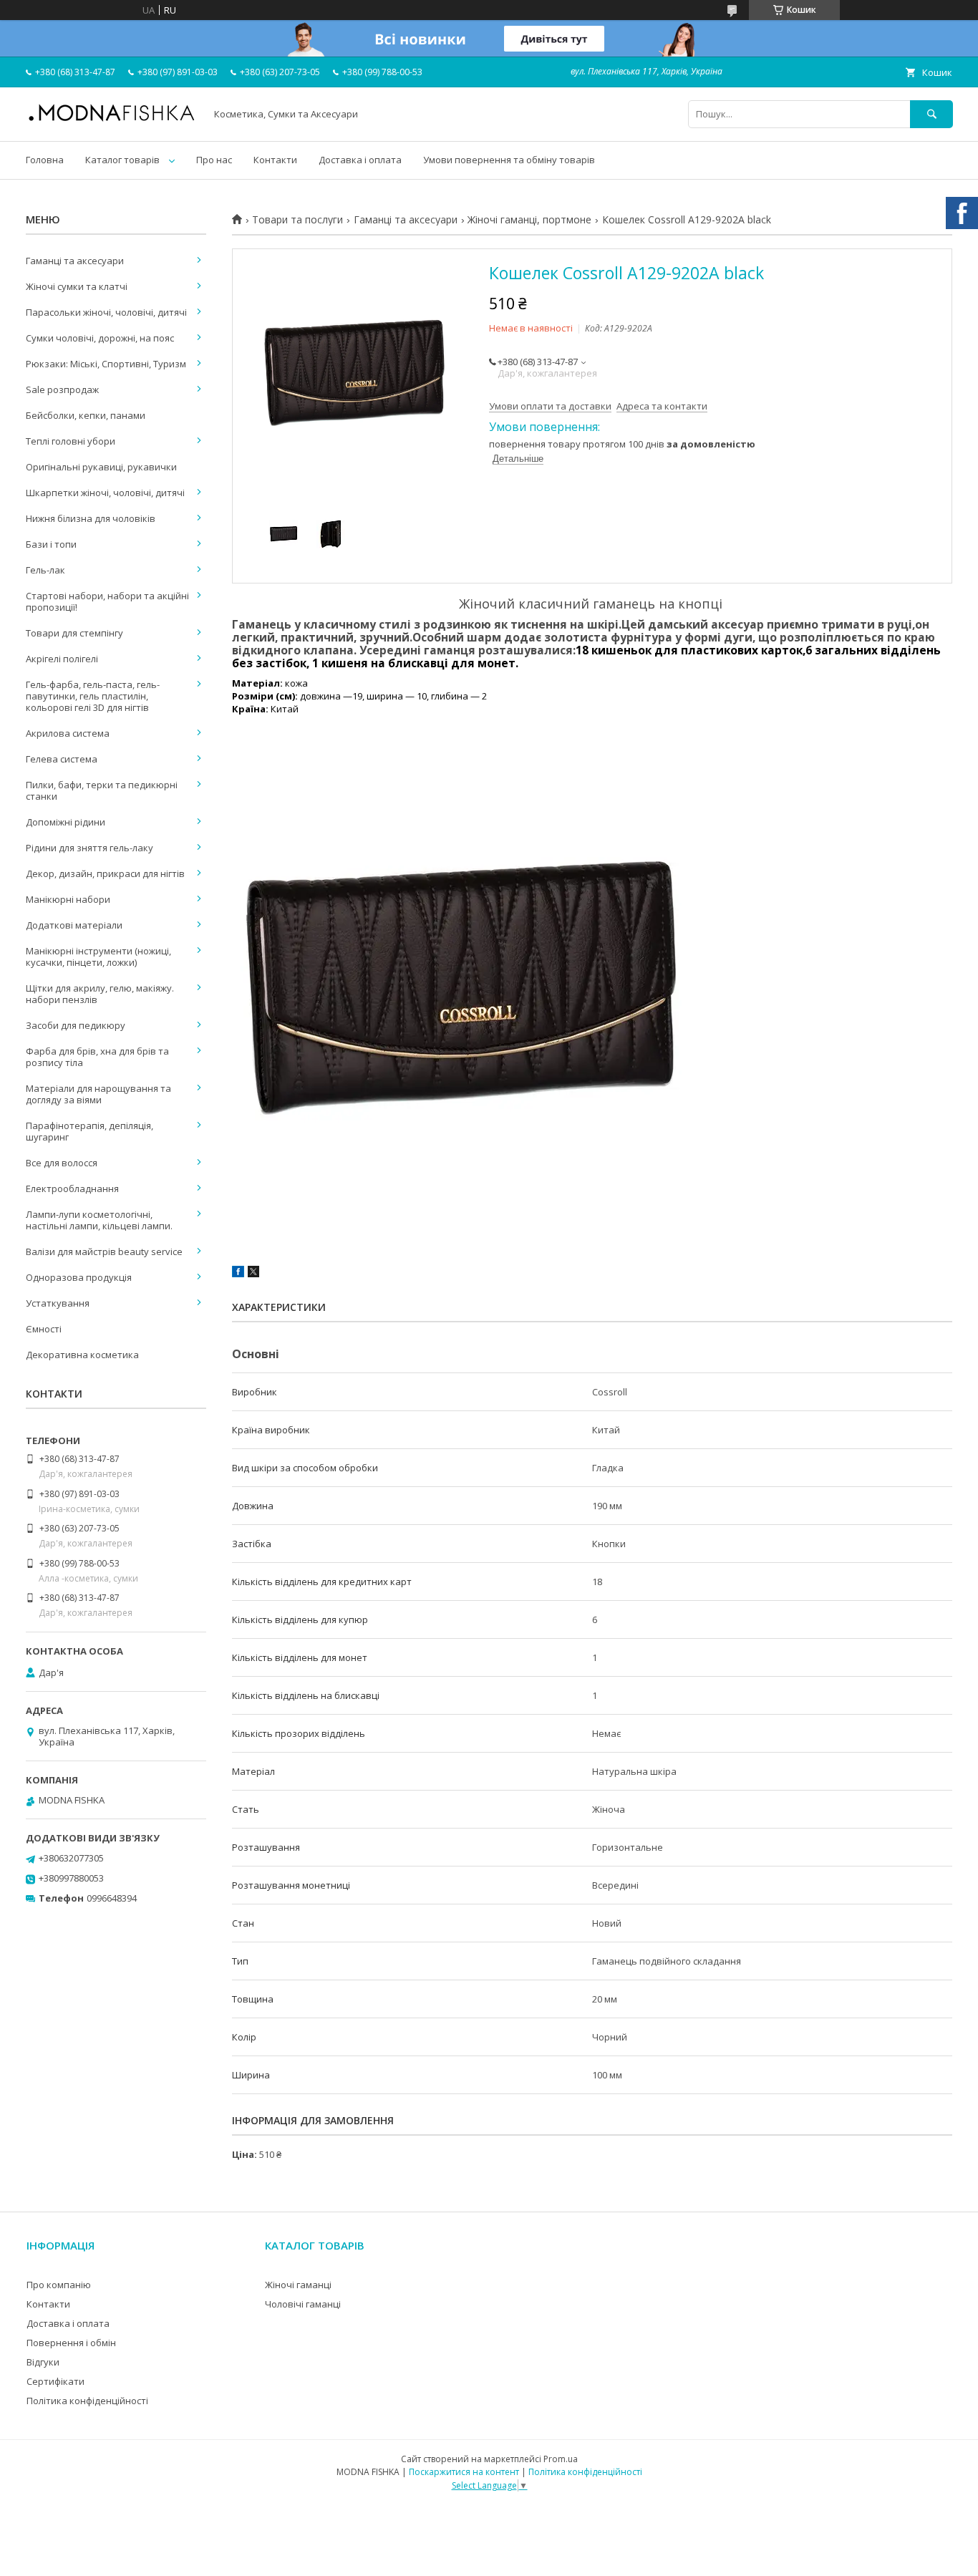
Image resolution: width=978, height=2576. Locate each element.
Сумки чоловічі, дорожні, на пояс (100, 338)
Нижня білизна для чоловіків (91, 518)
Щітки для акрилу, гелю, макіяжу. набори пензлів (100, 994)
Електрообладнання (72, 1188)
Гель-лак (45, 570)
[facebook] (238, 1274)
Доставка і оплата (360, 160)
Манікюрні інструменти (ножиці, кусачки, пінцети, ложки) (98, 957)
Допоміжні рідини (66, 822)
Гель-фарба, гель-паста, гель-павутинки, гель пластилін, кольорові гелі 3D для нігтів (93, 696)
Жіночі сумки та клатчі (77, 286)
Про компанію (59, 2285)
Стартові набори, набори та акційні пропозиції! (107, 601)
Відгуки (43, 2362)
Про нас (214, 160)
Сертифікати (55, 2381)
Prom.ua (561, 2459)
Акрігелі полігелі (62, 659)
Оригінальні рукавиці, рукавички (101, 467)
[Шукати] (931, 114)
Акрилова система (68, 733)
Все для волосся (62, 1163)
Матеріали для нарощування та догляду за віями (98, 1094)
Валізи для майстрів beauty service (104, 1251)
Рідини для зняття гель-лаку (89, 848)
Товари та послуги (297, 220)
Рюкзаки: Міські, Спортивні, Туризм (106, 364)
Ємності (44, 1329)
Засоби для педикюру (76, 1025)
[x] (253, 1274)
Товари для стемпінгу (74, 633)
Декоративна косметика (82, 1355)
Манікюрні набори (68, 899)
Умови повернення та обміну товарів (509, 160)
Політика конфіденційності (87, 2401)
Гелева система (62, 759)
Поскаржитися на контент (464, 2472)
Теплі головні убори (71, 441)
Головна (45, 160)
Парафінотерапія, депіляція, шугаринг (89, 1131)
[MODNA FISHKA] (112, 120)
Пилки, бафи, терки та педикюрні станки (102, 790)
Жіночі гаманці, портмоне (529, 220)
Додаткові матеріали (74, 925)
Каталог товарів (122, 160)
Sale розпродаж (62, 389)
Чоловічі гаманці (303, 2304)
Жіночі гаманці (298, 2285)
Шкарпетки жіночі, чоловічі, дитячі (105, 493)
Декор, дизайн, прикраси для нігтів (105, 873)
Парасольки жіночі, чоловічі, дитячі (106, 312)
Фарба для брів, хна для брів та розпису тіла (97, 1057)
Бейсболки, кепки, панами (86, 415)
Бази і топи (51, 544)
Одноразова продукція (79, 1277)
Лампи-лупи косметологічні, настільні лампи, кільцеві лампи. (99, 1220)
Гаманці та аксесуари (406, 220)
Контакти (275, 160)
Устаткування (58, 1303)
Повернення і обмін (71, 2343)
